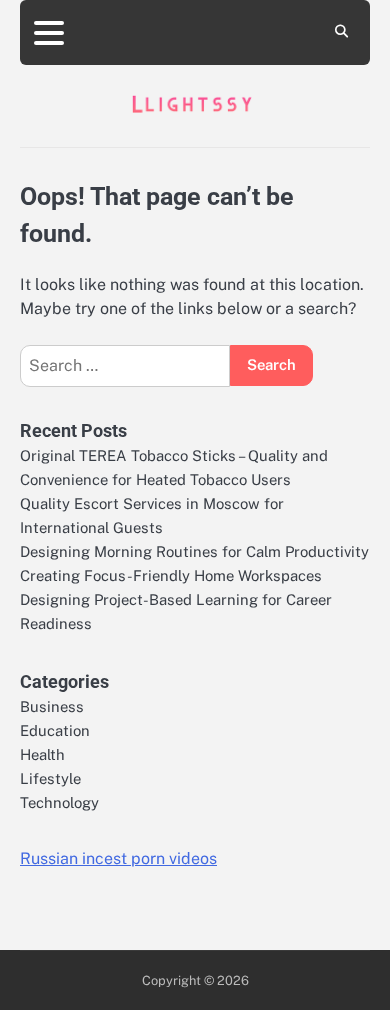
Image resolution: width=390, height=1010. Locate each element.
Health (42, 754)
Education (55, 730)
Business (52, 706)
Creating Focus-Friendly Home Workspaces (171, 575)
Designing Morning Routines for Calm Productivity (194, 551)
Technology (59, 802)
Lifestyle (50, 778)
